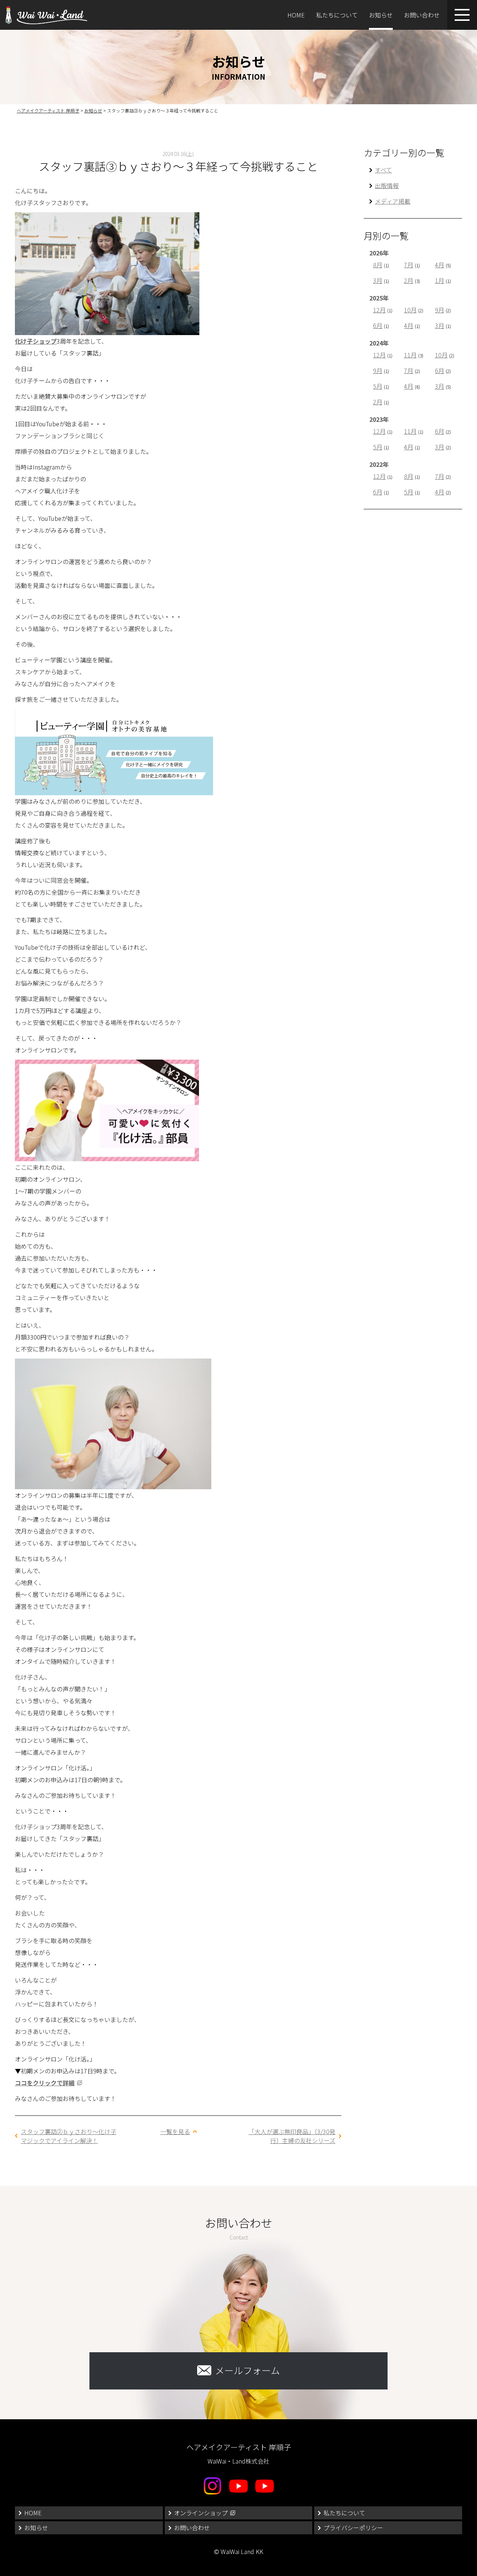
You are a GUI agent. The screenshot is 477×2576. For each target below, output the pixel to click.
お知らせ (381, 15)
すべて (383, 170)
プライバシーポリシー (353, 2528)
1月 (440, 280)
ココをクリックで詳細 (45, 2083)
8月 (378, 265)
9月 (440, 310)
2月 (409, 280)
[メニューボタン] (462, 15)
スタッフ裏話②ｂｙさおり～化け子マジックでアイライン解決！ (69, 2136)
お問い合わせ (422, 15)
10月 (410, 310)
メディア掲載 (393, 201)
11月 (410, 355)
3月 (378, 280)
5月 (378, 386)
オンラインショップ (201, 2513)
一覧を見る (175, 2131)
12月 (379, 310)
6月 (378, 325)
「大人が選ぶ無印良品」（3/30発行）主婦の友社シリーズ (292, 2136)
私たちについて (337, 15)
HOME (296, 15)
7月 (409, 265)
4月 (440, 265)
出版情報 (387, 185)
